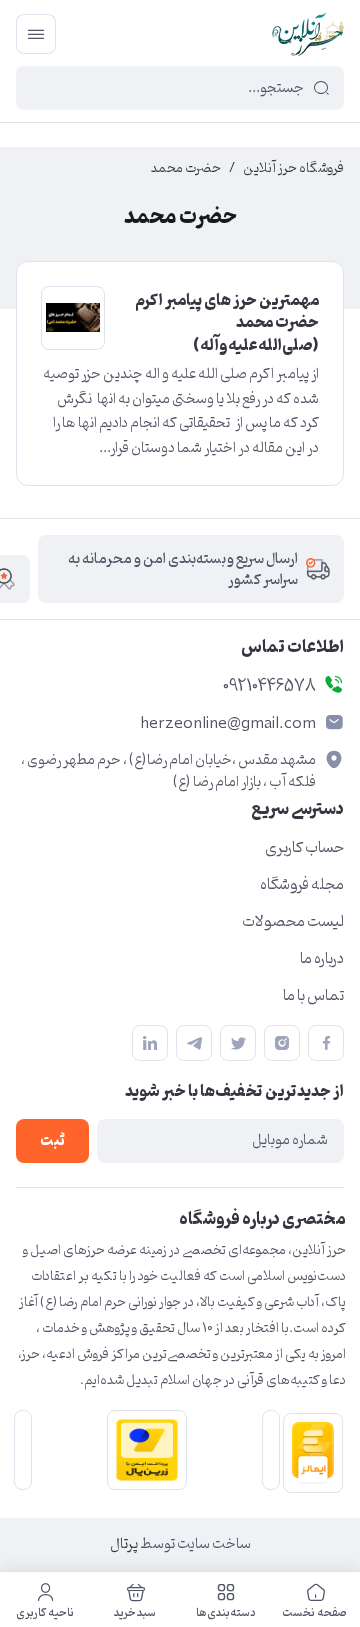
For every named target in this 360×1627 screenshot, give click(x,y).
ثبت (52, 1141)
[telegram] (194, 1043)
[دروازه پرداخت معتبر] (143, 1450)
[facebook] (326, 1043)
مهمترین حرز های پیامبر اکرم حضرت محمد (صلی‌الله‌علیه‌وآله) (227, 324)
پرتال (124, 1544)
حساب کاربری (304, 848)
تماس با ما (313, 996)
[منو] (36, 34)
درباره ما (322, 959)
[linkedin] (150, 1043)
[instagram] (282, 1043)
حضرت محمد (186, 169)
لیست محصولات (293, 922)
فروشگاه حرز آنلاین (293, 169)
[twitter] (238, 1043)
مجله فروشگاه (302, 885)
